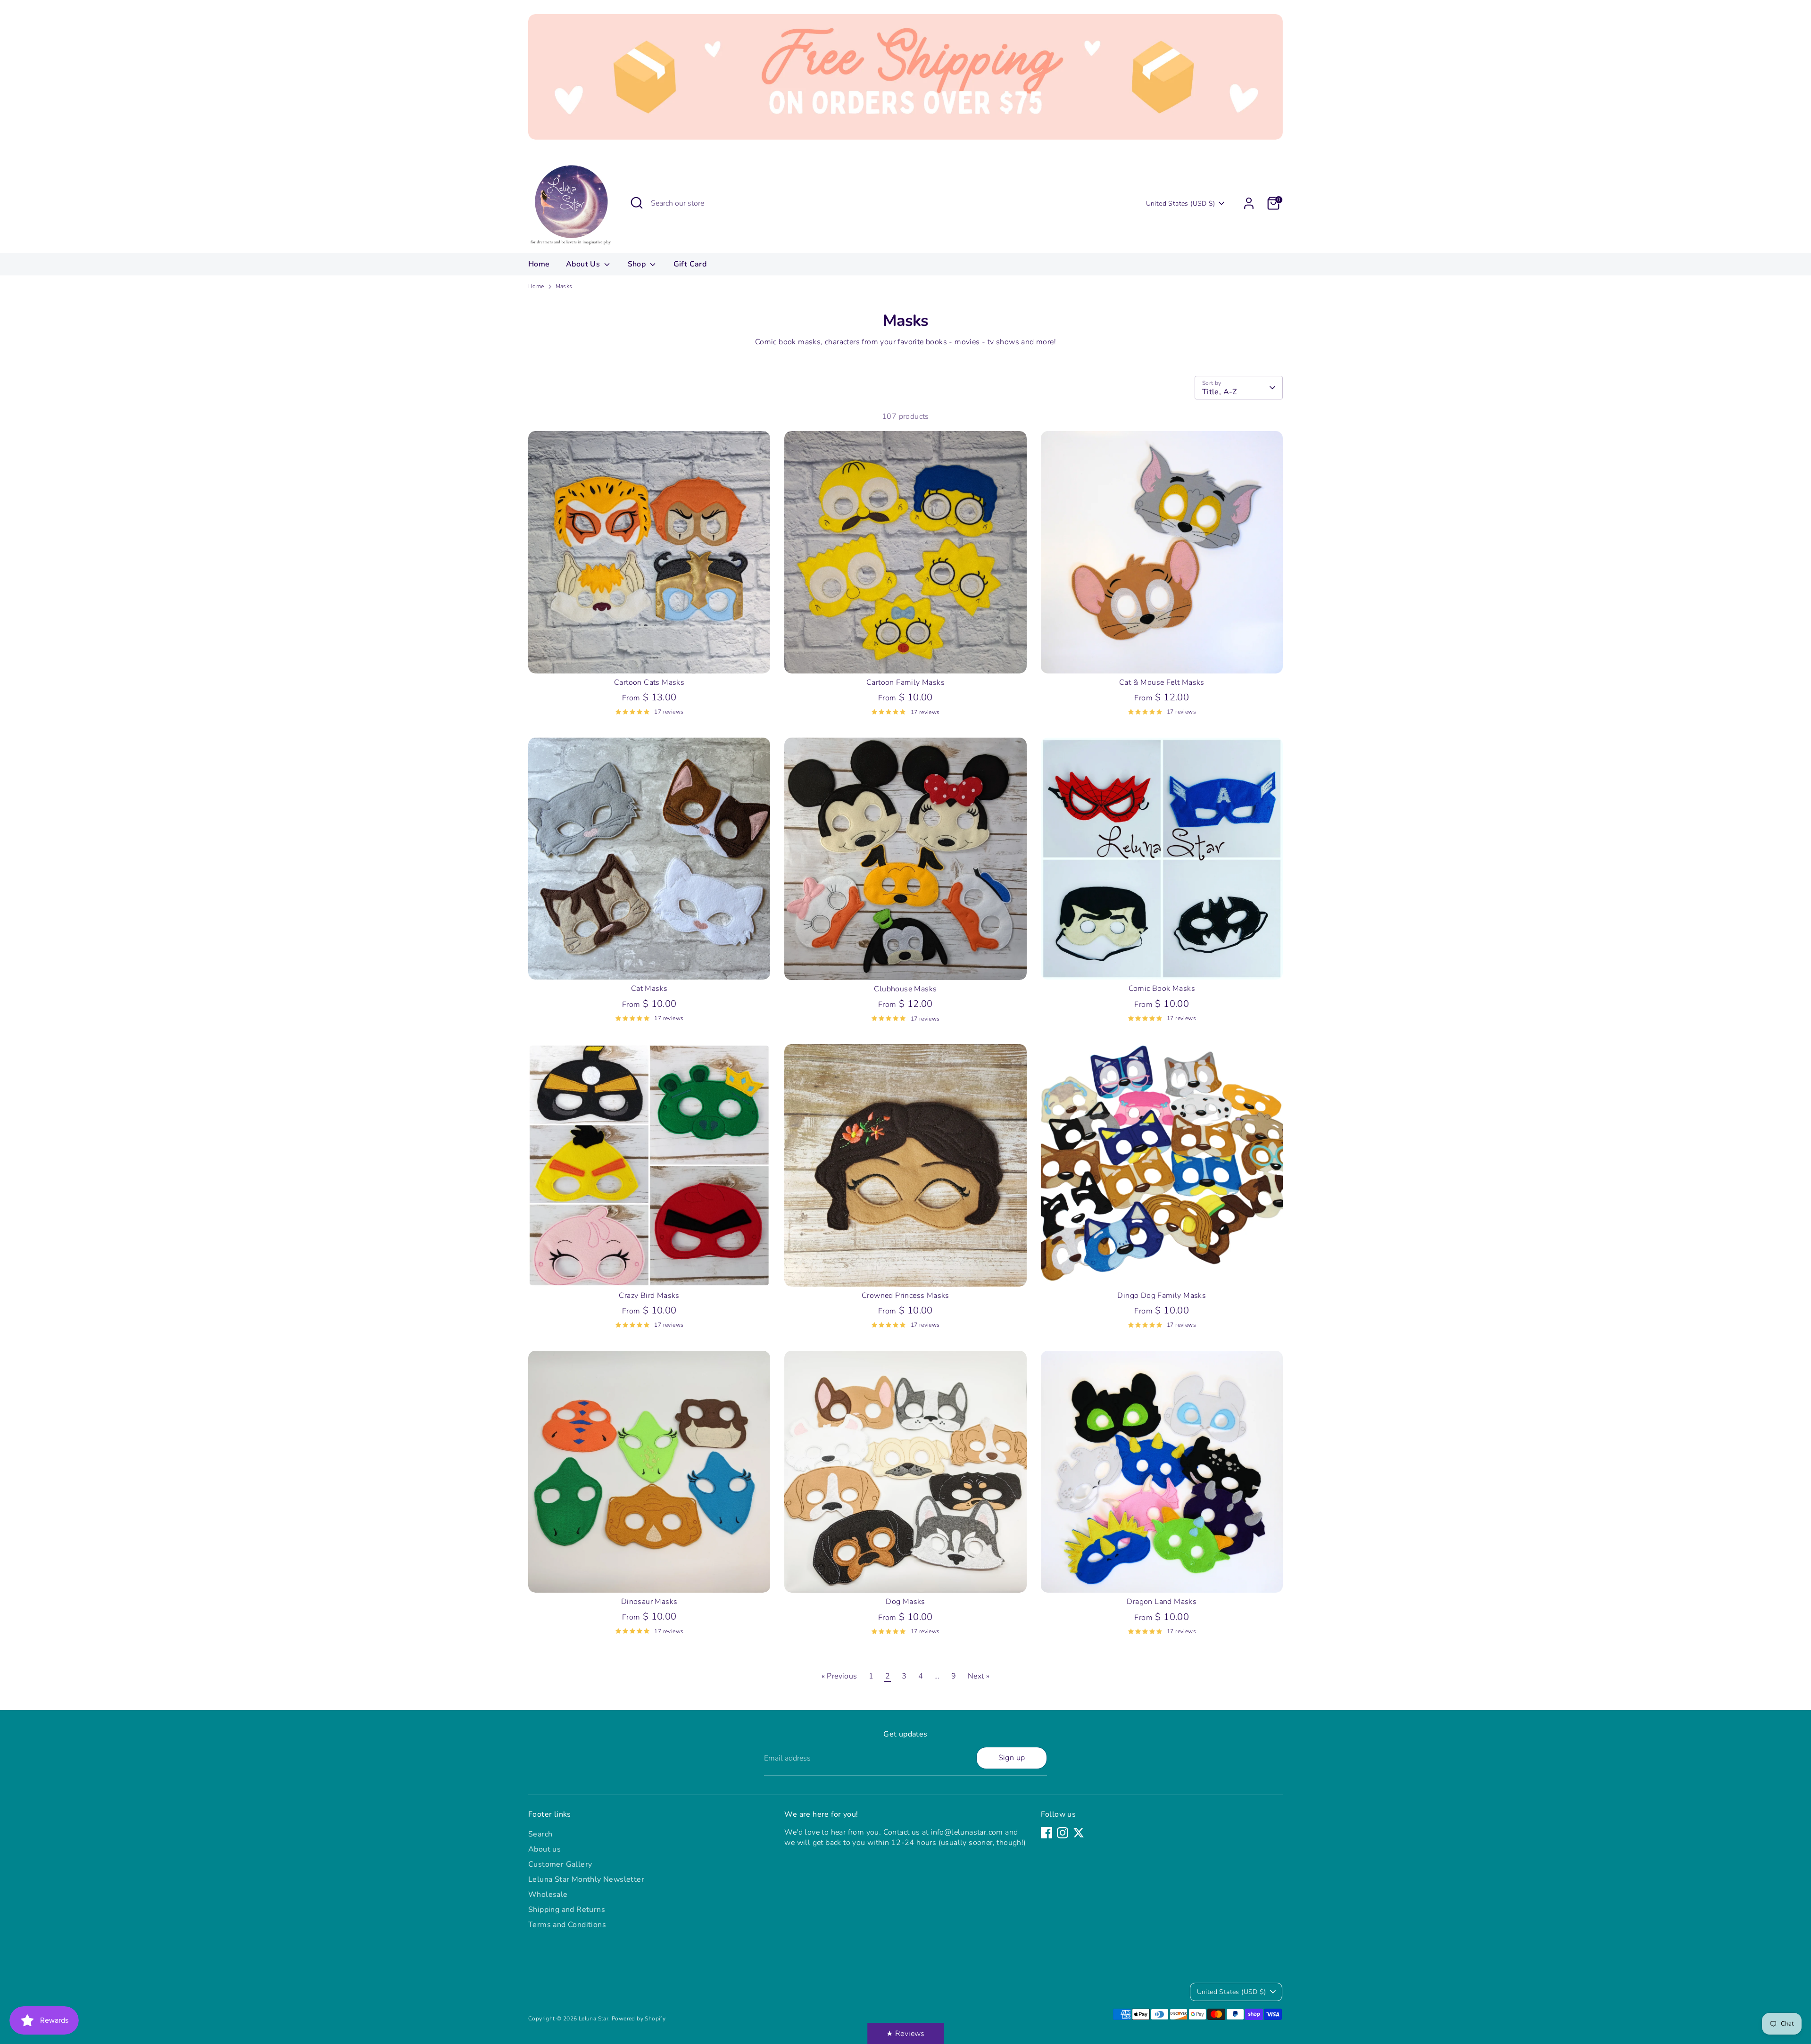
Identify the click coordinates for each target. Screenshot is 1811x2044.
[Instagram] (1063, 1833)
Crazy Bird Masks (649, 1296)
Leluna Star (594, 2019)
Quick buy (649, 657)
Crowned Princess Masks (905, 1296)
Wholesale (548, 1894)
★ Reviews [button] (905, 2034)
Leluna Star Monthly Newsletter (586, 1879)
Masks (564, 286)
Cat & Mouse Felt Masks (1162, 682)
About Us (584, 264)
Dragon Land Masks (1162, 1602)
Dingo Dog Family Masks (1162, 1296)
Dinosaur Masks (649, 1602)
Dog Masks (905, 1602)
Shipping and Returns (567, 1910)
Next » (979, 1676)
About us (544, 1849)
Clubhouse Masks (905, 989)
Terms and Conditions (567, 1925)
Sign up (1012, 1758)
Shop (638, 264)
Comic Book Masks (1162, 989)
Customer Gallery (560, 1864)
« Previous (839, 1676)
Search (540, 1834)
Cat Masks (649, 989)
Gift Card (690, 264)
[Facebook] (1047, 1833)
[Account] (1249, 203)
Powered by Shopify (639, 2019)
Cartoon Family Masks (905, 682)
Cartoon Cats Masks (649, 682)
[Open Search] (637, 203)
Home (539, 264)
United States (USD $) (1180, 204)
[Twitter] (1079, 1833)
